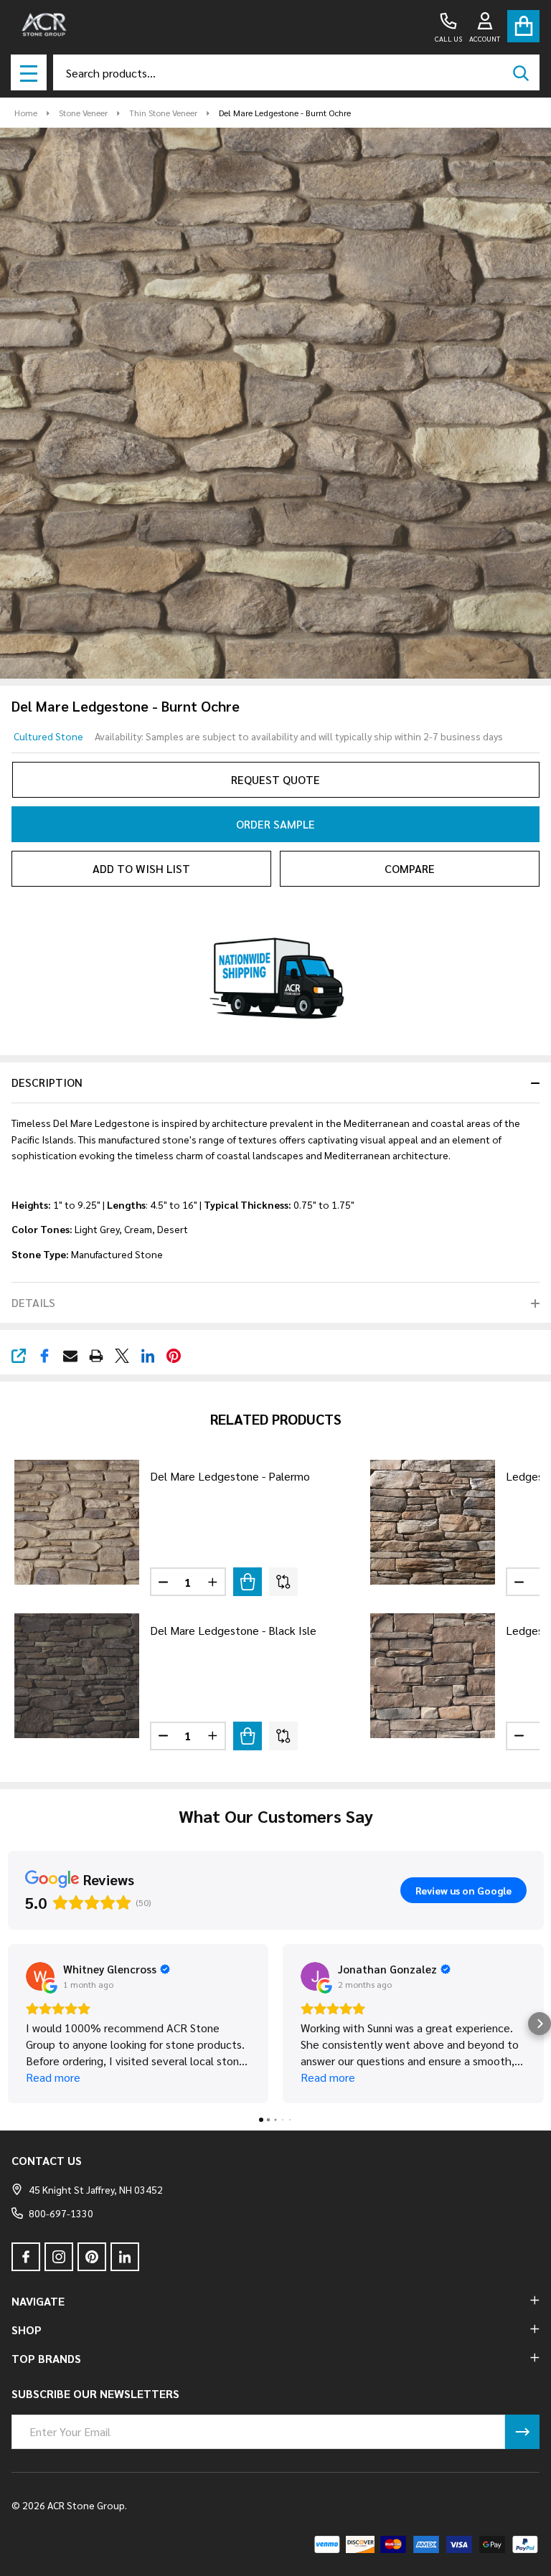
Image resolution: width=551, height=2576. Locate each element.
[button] (11, 2024)
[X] (122, 1356)
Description (47, 1082)
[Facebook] (44, 1356)
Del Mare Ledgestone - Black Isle (233, 1630)
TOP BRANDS (46, 2358)
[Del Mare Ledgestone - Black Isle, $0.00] (77, 1676)
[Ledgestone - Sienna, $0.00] (433, 1522)
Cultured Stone (48, 736)
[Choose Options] (248, 1582)
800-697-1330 (61, 2213)
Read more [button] (53, 2077)
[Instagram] (59, 2257)
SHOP (27, 2330)
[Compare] (283, 1582)
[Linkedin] (148, 1356)
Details (33, 1302)
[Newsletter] (522, 2432)
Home (26, 113)
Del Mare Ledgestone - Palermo (230, 1476)
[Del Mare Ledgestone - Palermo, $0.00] (77, 1522)
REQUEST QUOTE (275, 779)
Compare (410, 868)
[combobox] (296, 72)
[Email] (70, 1356)
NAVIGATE (38, 2301)
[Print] (96, 1356)
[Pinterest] (174, 1356)
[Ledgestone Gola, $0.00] (433, 1676)
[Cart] (523, 26)
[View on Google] (40, 1976)
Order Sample (275, 824)
